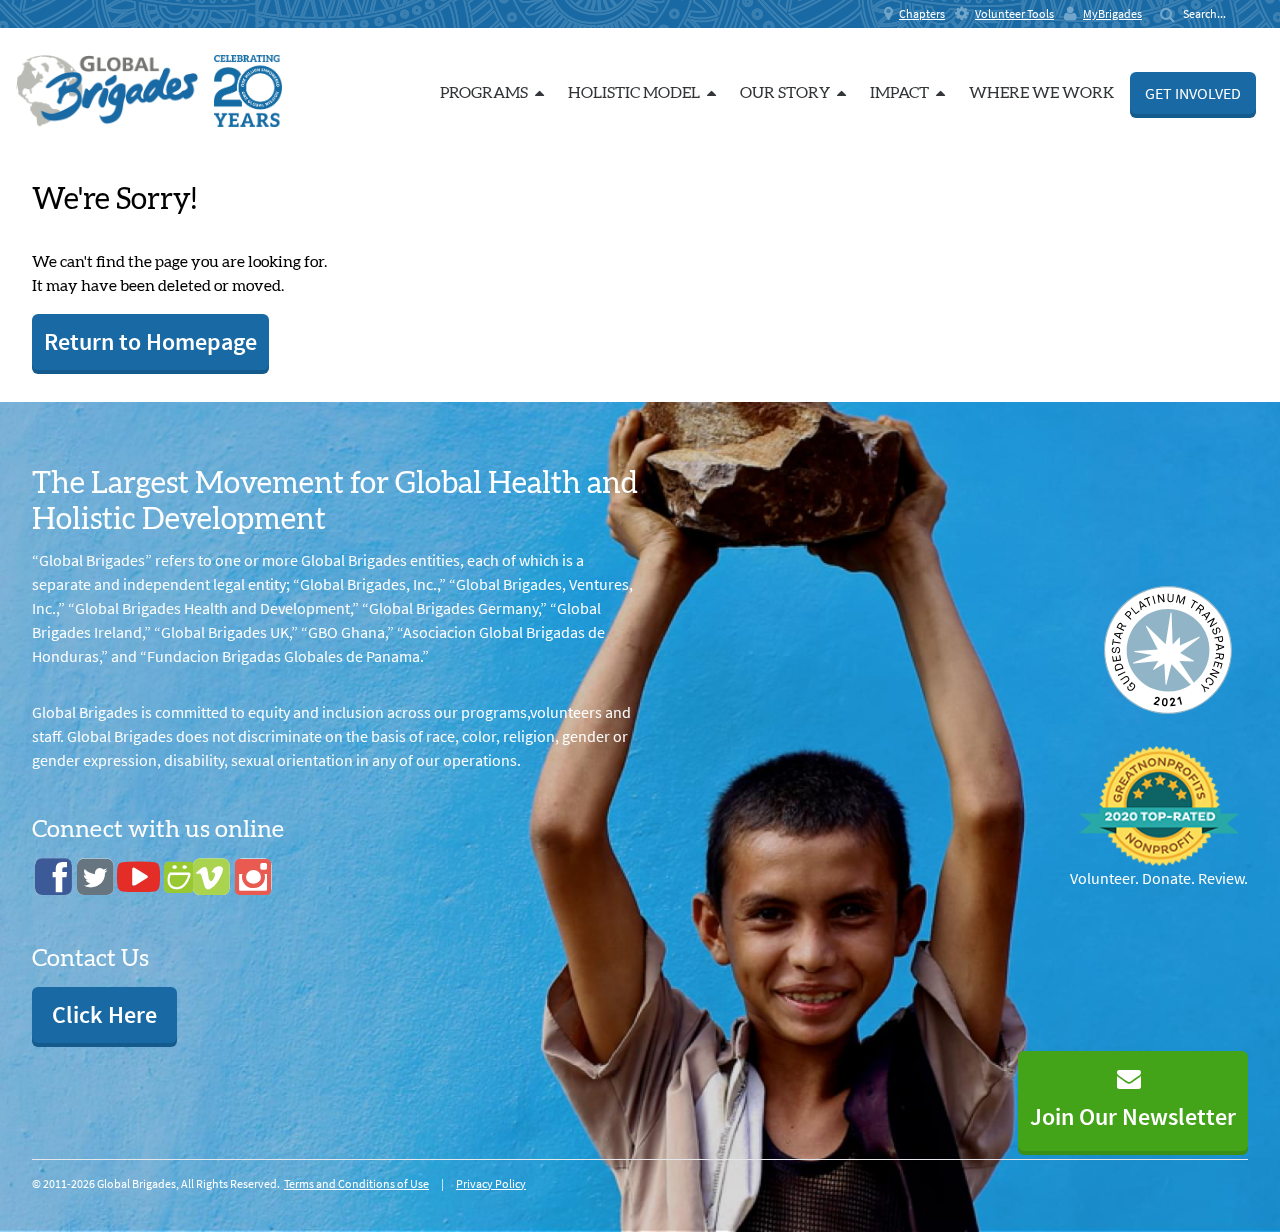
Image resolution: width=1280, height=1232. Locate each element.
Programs (484, 93)
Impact (899, 93)
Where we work (1041, 93)
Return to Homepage (150, 341)
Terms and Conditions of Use (356, 1183)
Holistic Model (634, 93)
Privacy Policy (491, 1183)
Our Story (785, 93)
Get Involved (1193, 93)
